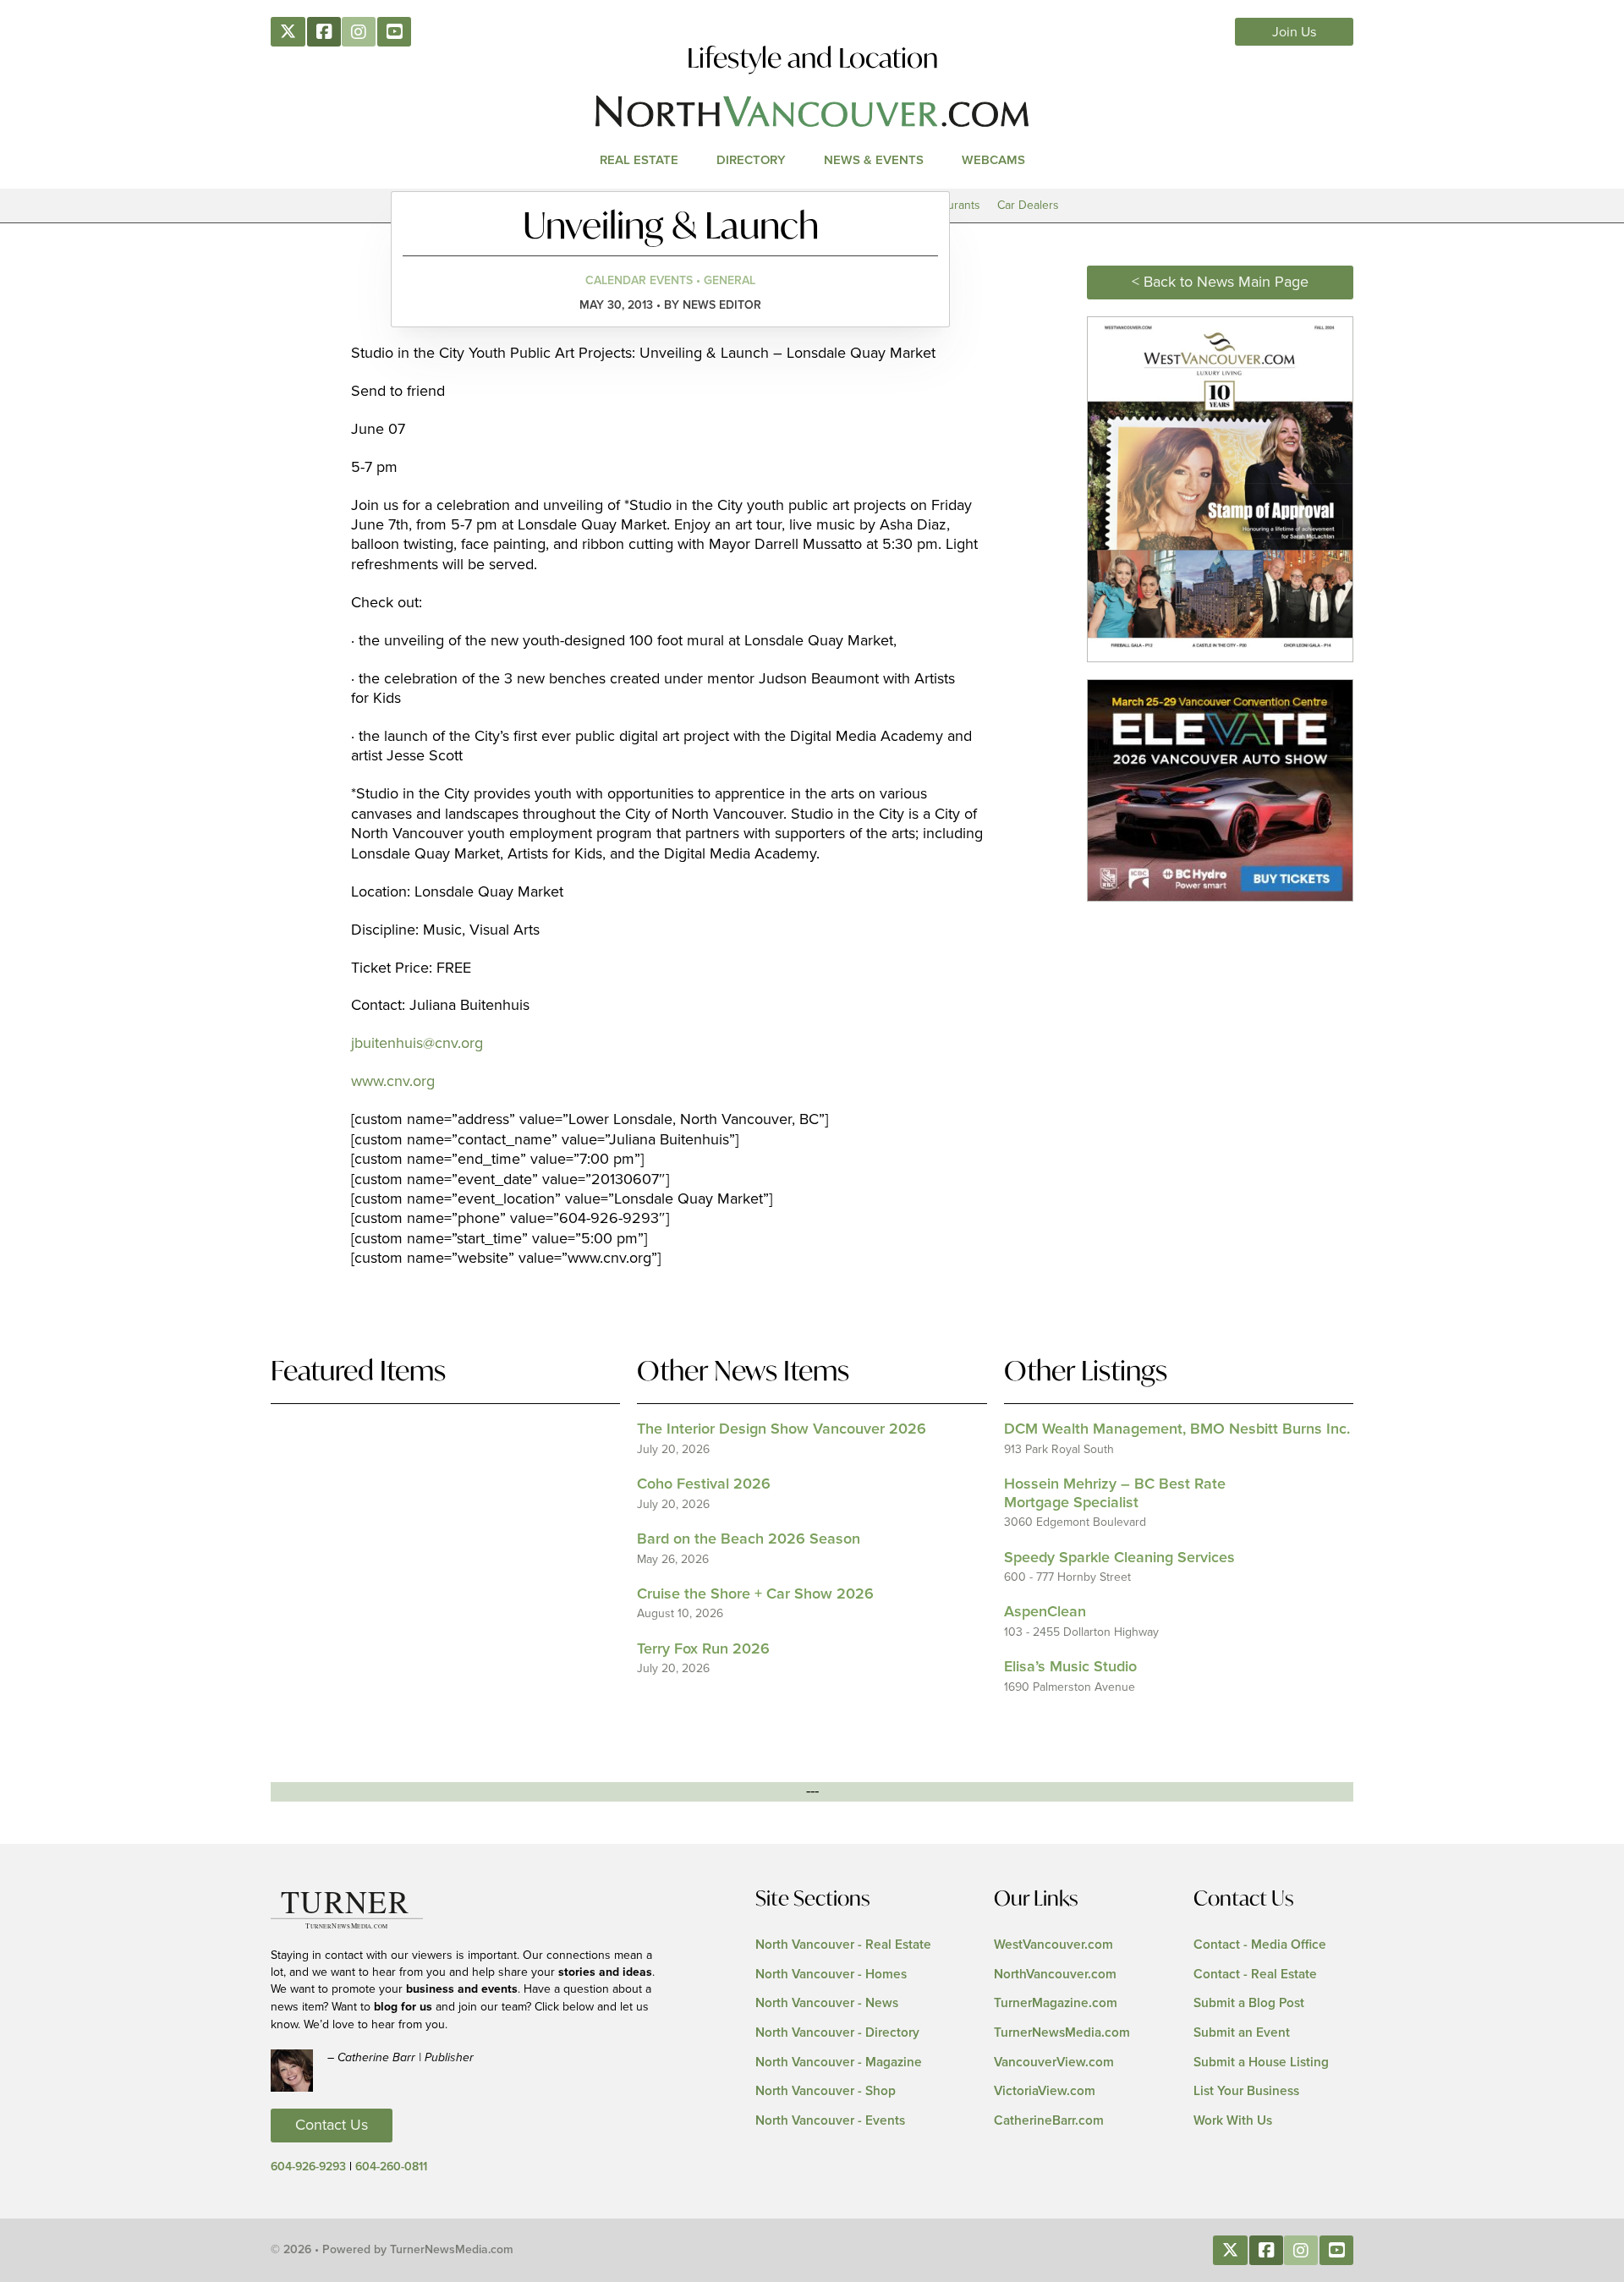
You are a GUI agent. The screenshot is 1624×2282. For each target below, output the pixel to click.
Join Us (1295, 32)
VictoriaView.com (1045, 2091)
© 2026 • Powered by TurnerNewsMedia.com (392, 2250)
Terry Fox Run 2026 (703, 1649)
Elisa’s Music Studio (1070, 1667)
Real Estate (639, 160)
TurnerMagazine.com (1056, 2003)
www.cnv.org (393, 1082)
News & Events (874, 160)
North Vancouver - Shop (826, 2091)
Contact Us (332, 2126)
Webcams (993, 160)
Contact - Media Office (1260, 1945)
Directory (751, 160)
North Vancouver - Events (830, 2121)
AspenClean (1045, 1612)
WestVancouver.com (1053, 1945)
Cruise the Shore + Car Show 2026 (755, 1594)
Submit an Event (1242, 2033)
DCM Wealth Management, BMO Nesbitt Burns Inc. (1177, 1429)
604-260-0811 (391, 2167)
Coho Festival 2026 (704, 1484)
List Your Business (1246, 2091)
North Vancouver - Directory (837, 2033)
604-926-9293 (308, 2167)
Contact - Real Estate (1255, 1975)
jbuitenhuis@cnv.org (417, 1044)
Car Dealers (1028, 205)
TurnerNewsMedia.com (1062, 2033)
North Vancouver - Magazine (839, 2063)
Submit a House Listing (1261, 2063)
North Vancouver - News (827, 2003)
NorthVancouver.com (1055, 1975)
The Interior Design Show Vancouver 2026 (782, 1429)
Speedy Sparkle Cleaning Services (1119, 1558)
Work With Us (1233, 2121)
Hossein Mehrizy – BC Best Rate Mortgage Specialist (1115, 1494)
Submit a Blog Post (1249, 2003)
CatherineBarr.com (1049, 2121)
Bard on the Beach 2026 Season (749, 1539)
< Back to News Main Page (1220, 283)
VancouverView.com (1054, 2063)
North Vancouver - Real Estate (843, 1945)
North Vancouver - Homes (831, 1975)
